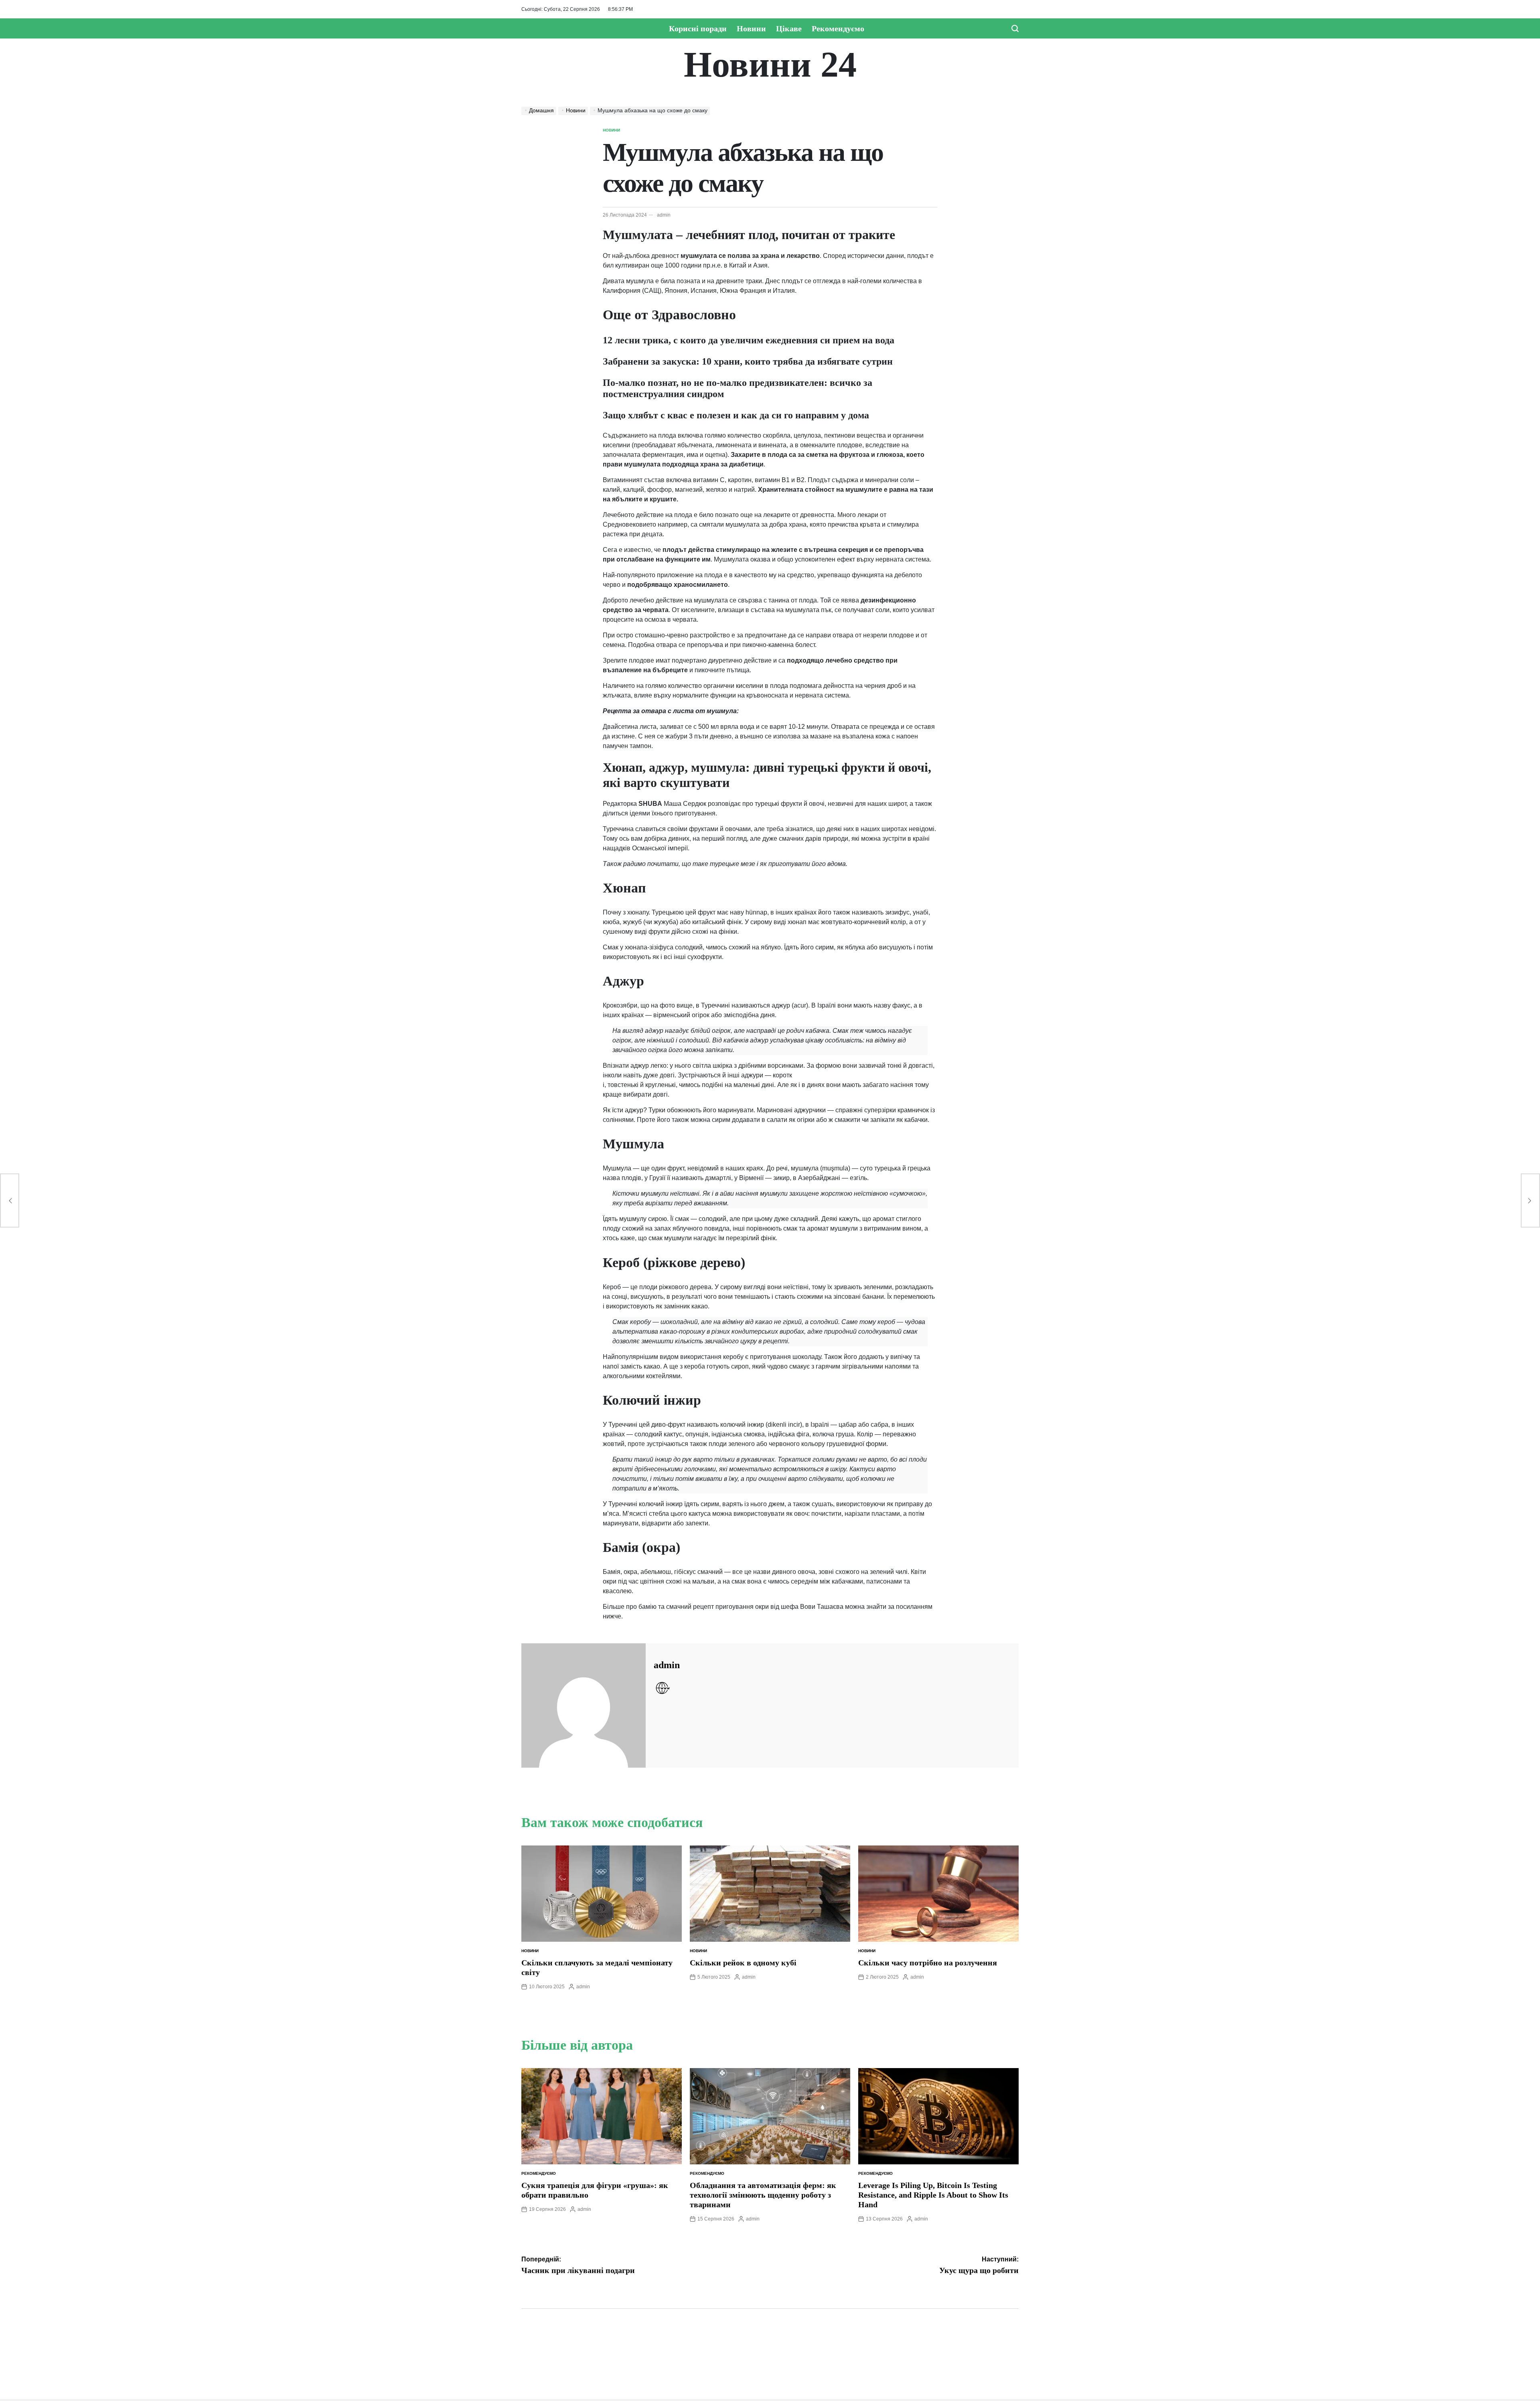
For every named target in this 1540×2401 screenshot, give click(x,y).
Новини (751, 28)
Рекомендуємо (838, 28)
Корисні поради (698, 28)
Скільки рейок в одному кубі (743, 1963)
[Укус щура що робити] (1530, 1201)
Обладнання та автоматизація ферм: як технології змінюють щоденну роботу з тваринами (763, 2195)
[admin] (584, 1705)
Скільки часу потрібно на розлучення (928, 1963)
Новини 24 (770, 65)
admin (664, 215)
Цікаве (789, 28)
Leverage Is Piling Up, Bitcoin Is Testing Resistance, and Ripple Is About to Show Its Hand (933, 2195)
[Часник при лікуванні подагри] (10, 1201)
